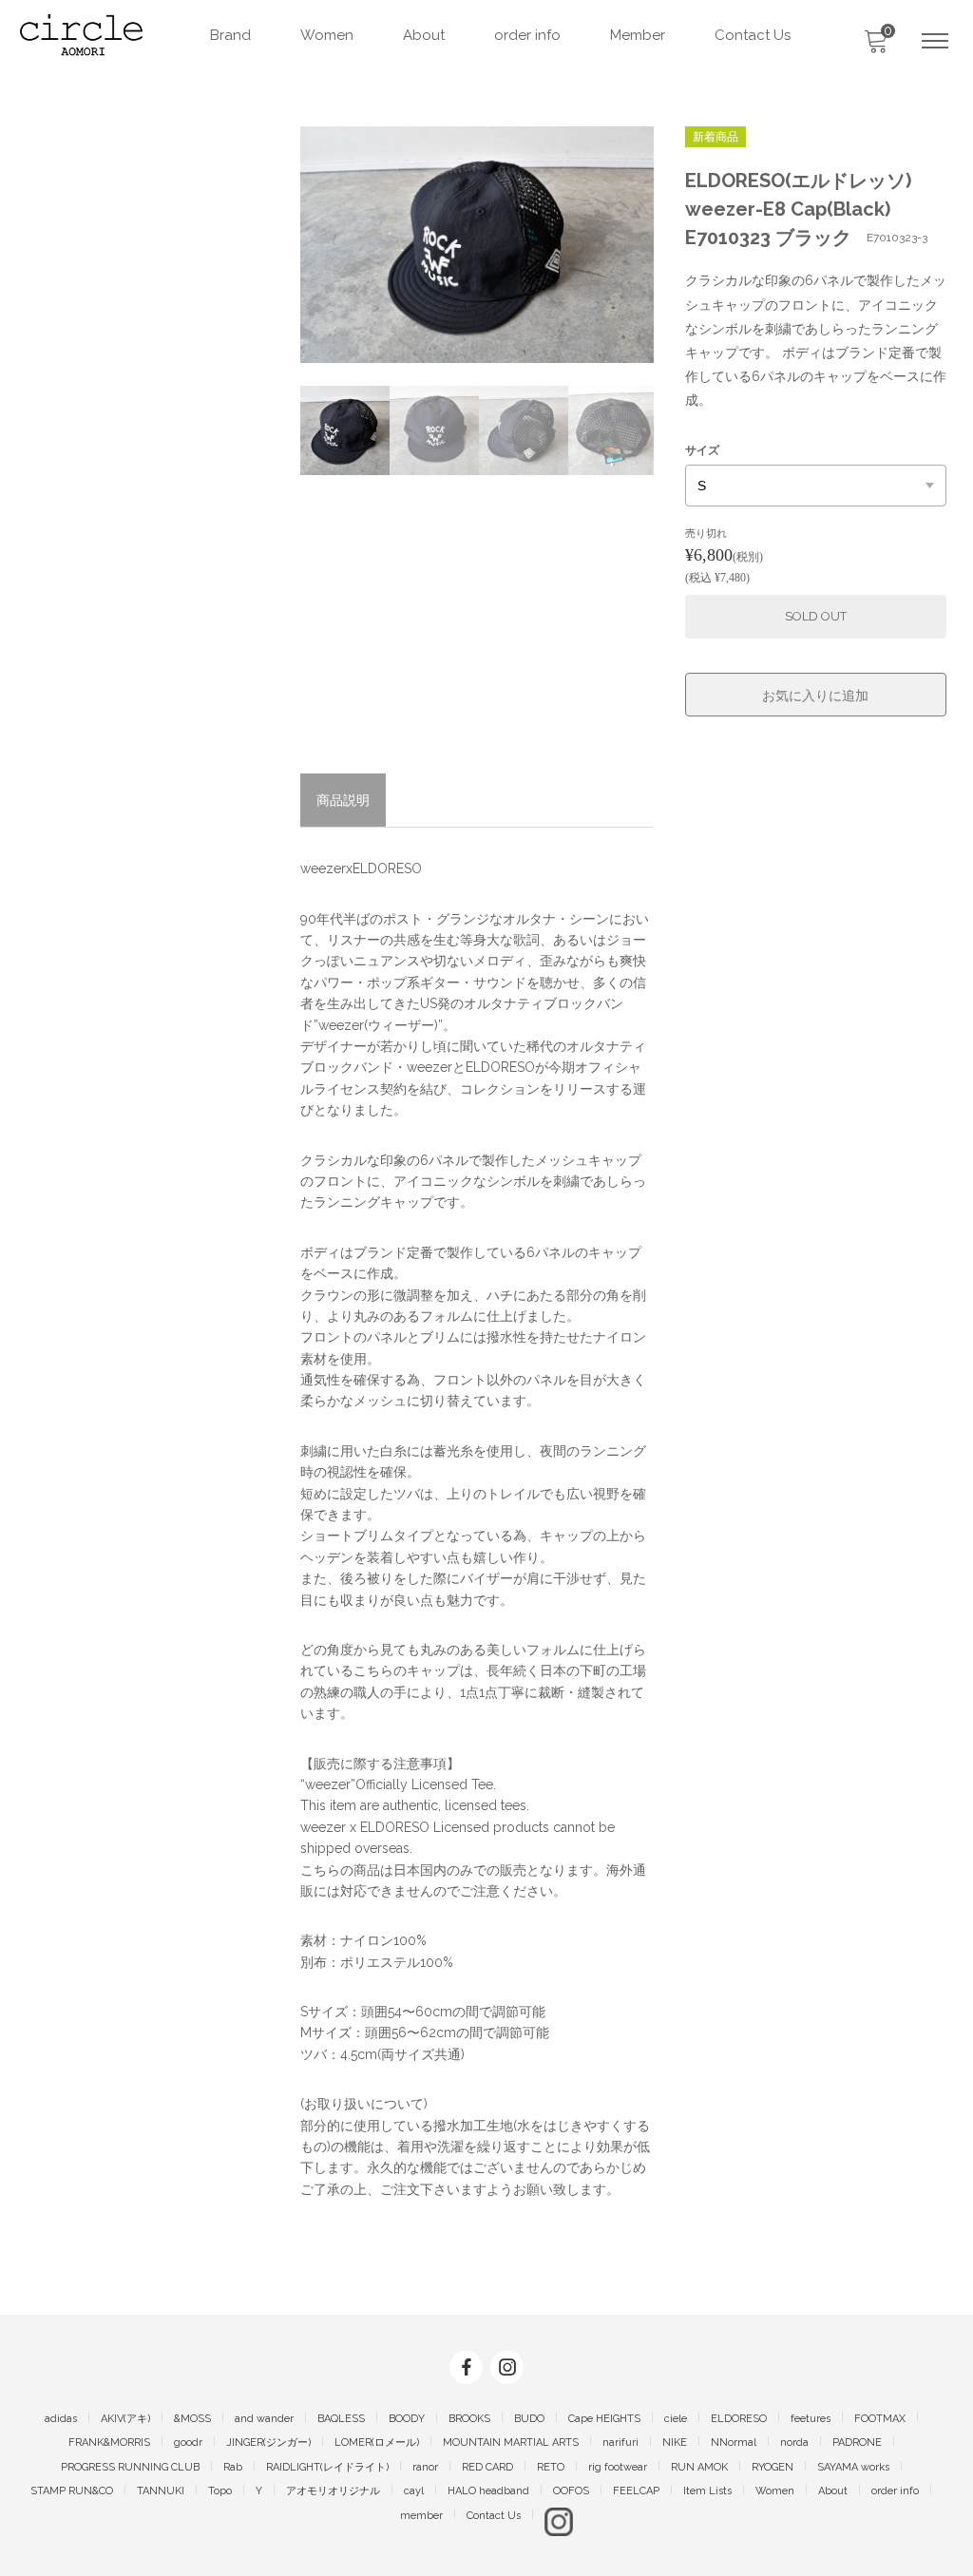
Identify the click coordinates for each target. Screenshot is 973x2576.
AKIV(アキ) (125, 2419)
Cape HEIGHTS (604, 2419)
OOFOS (571, 2491)
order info (527, 35)
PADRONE (857, 2442)
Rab (233, 2467)
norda (794, 2442)
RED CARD (487, 2467)
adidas (61, 2419)
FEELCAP (636, 2491)
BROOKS (469, 2419)
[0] (875, 47)
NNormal (734, 2442)
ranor (425, 2467)
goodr (188, 2442)
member (421, 2516)
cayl (414, 2491)
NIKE (675, 2442)
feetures (811, 2419)
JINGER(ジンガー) (268, 2442)
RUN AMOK (699, 2467)
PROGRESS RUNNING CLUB (130, 2467)
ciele (676, 2419)
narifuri (620, 2442)
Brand (230, 35)
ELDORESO (739, 2419)
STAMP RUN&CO (72, 2491)
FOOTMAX (880, 2419)
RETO (551, 2467)
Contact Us (753, 35)
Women (327, 35)
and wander (264, 2419)
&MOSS (192, 2419)
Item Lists (707, 2491)
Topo (220, 2491)
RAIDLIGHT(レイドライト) (327, 2467)
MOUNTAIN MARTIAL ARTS (511, 2442)
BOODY (407, 2419)
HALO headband (488, 2491)
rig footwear (618, 2467)
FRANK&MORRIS (109, 2442)
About (424, 35)
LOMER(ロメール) (377, 2442)
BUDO (529, 2419)
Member (638, 35)
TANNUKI (161, 2491)
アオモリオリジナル (333, 2491)
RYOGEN (773, 2467)
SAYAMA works (853, 2467)
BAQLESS (341, 2419)
